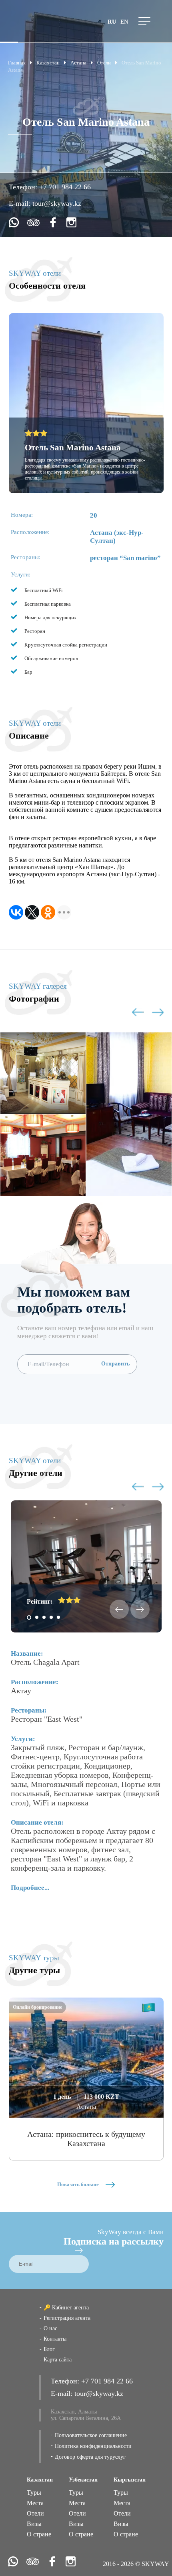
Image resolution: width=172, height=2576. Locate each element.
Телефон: (24, 187)
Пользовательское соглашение (91, 2435)
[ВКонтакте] (16, 912)
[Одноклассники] (48, 912)
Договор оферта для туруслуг (90, 2457)
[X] (32, 912)
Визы (34, 2524)
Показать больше (79, 2184)
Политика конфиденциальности (93, 2446)
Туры (34, 2493)
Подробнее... (30, 1888)
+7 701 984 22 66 (65, 187)
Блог (49, 2349)
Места (35, 2503)
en (124, 22)
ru (112, 22)
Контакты (55, 2339)
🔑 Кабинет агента (66, 2308)
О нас (50, 2328)
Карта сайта (58, 2360)
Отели (35, 2513)
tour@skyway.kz (57, 203)
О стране (39, 2534)
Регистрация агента (67, 2318)
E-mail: (21, 203)
